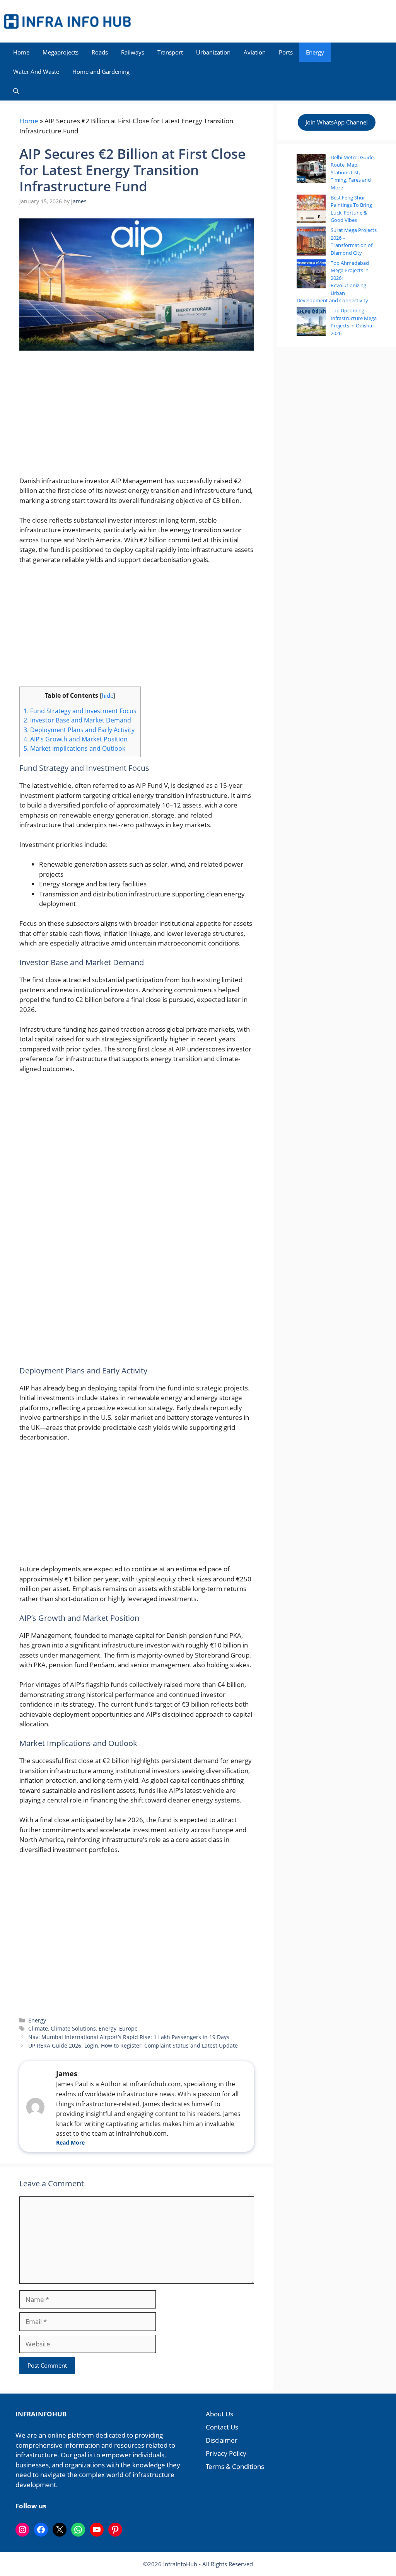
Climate (38, 2028)
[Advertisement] (137, 418)
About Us (219, 2414)
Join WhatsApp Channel (337, 122)
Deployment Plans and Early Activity (79, 730)
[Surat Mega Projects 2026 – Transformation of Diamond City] (311, 242)
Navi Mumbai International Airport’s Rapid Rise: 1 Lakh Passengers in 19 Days (129, 2037)
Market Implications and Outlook (74, 748)
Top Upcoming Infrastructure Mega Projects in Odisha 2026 (354, 322)
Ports (286, 52)
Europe (128, 2028)
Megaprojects (61, 52)
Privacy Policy (226, 2453)
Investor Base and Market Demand (77, 720)
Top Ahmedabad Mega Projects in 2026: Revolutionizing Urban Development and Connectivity (333, 282)
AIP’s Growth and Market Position (76, 739)
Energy (315, 52)
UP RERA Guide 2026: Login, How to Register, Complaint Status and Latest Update (133, 2045)
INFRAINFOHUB (41, 2414)
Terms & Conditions (235, 2466)
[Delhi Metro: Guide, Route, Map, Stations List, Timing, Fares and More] (311, 170)
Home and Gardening (101, 72)
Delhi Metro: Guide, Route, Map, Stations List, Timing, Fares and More (353, 172)
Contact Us (222, 2427)
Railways (133, 52)
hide (108, 695)
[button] (16, 91)
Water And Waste (36, 72)
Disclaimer (222, 2440)
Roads (100, 52)
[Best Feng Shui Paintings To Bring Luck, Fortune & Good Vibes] (311, 210)
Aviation (255, 52)
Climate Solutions (73, 2028)
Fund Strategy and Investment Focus (80, 711)
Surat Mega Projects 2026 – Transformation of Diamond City (354, 241)
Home (21, 52)
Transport (170, 52)
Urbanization (213, 52)
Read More (70, 2142)
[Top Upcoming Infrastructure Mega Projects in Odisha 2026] (311, 323)
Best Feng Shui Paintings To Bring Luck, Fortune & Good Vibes (351, 209)
